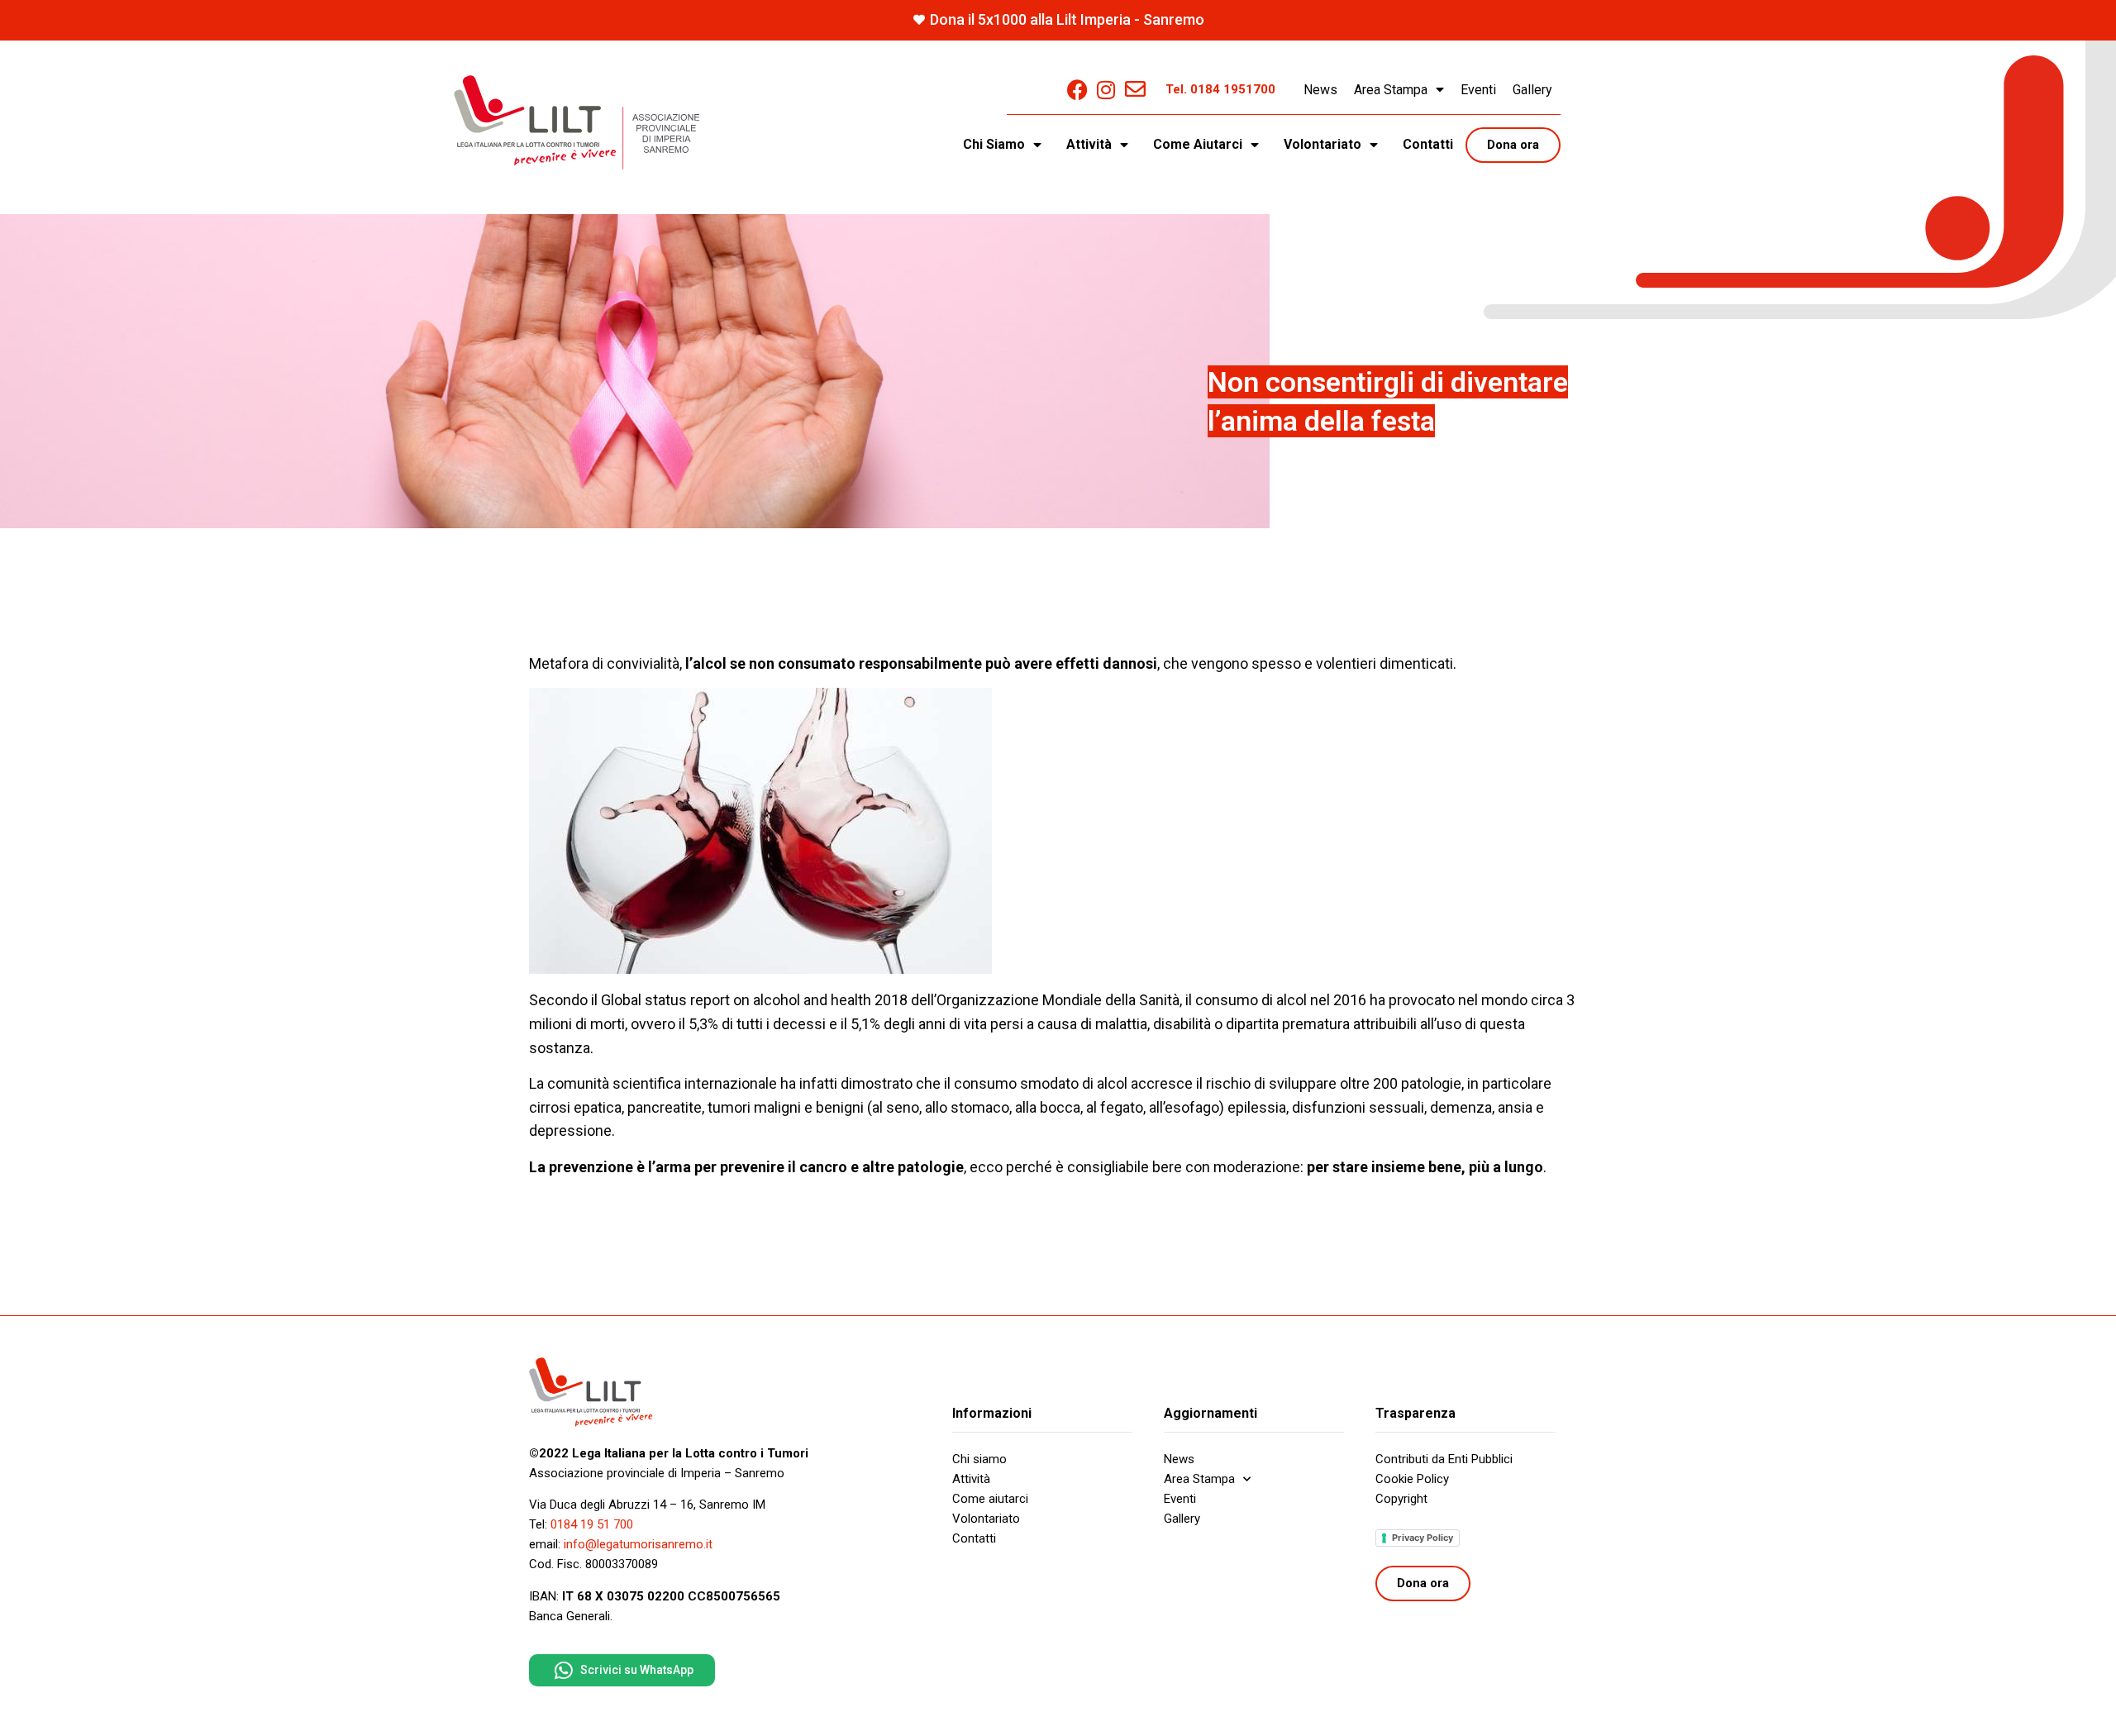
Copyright (1401, 1499)
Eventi (1478, 90)
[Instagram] (1106, 90)
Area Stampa (1391, 90)
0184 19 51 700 (592, 1524)
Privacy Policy (1423, 1538)
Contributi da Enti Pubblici (1444, 1459)
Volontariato (986, 1519)
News (1320, 90)
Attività (971, 1479)
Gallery (1532, 90)
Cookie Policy (1412, 1479)
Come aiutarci (990, 1499)
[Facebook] (1077, 90)
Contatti (1428, 144)
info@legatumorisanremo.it (638, 1544)
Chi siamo (979, 1459)
